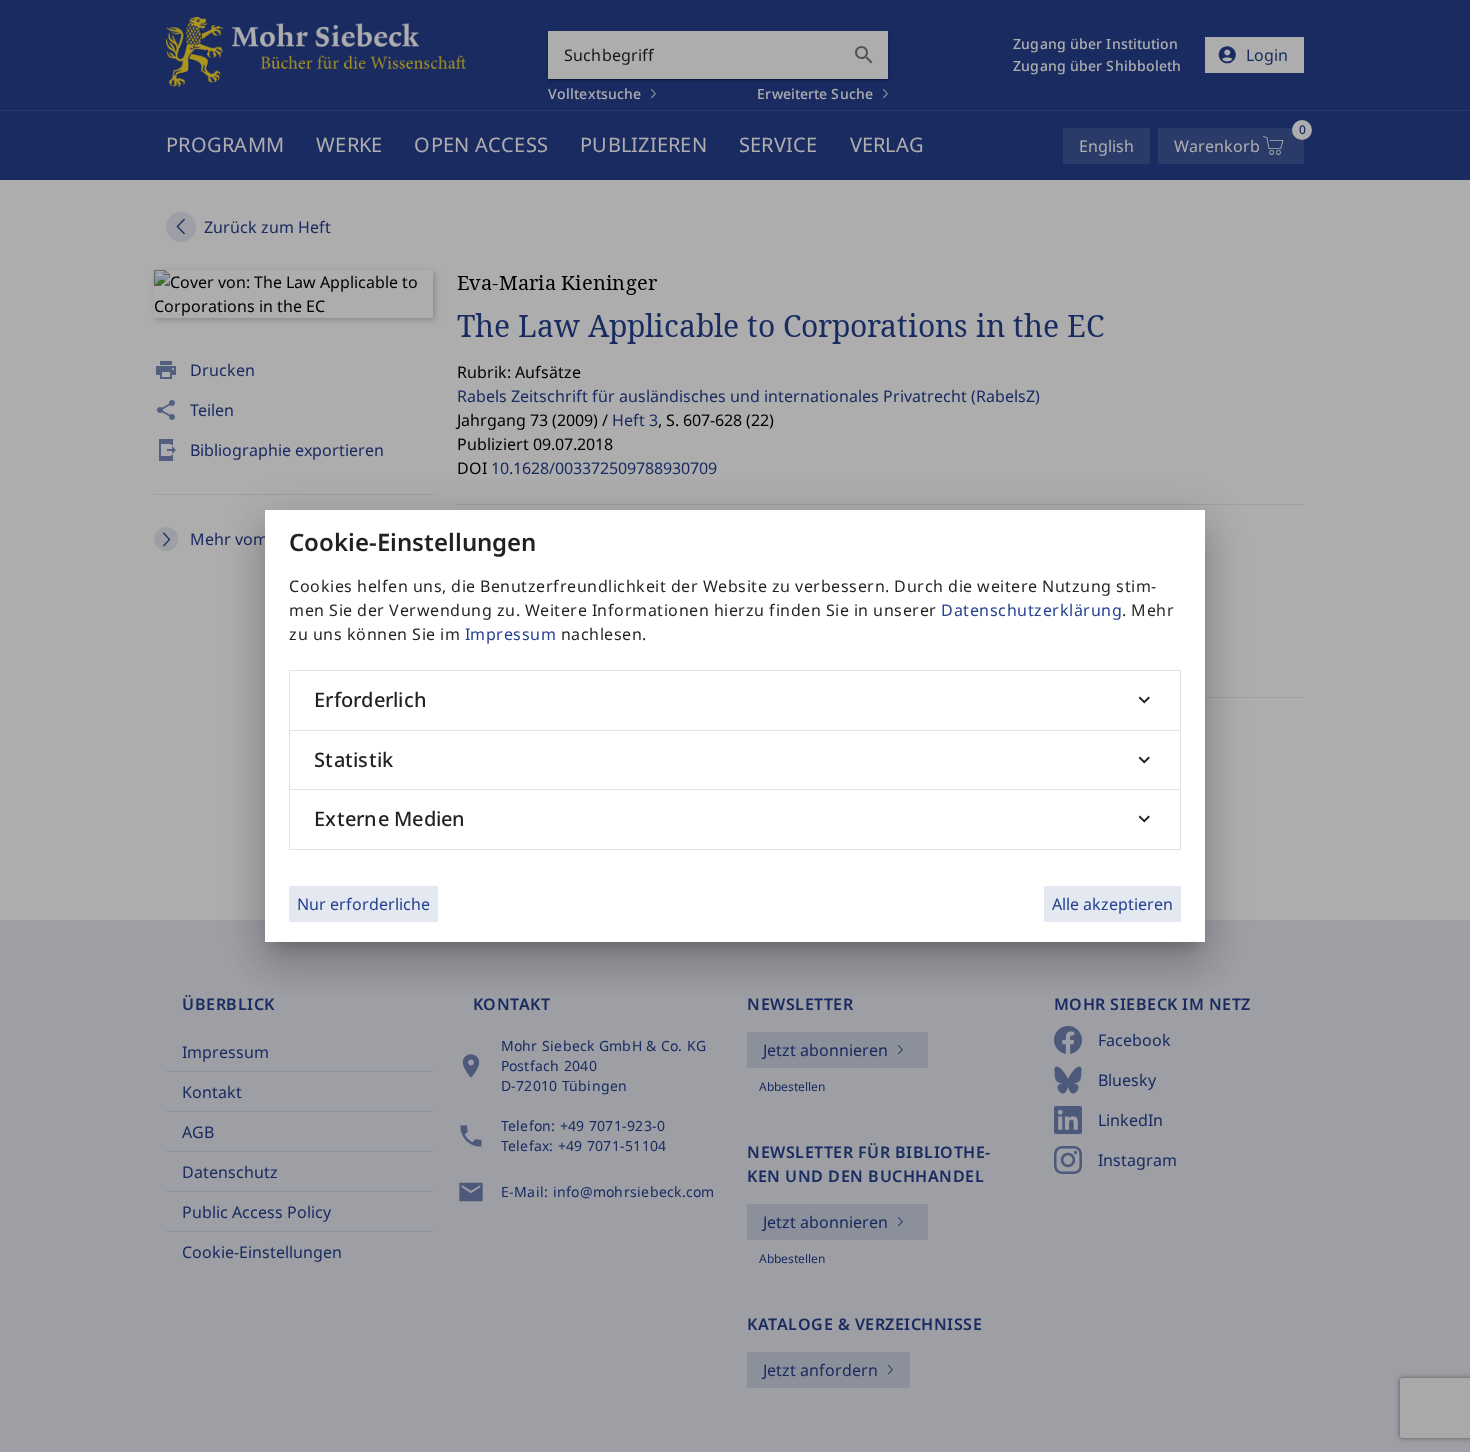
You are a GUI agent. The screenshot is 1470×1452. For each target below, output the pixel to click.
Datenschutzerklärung (1031, 610)
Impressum (511, 634)
